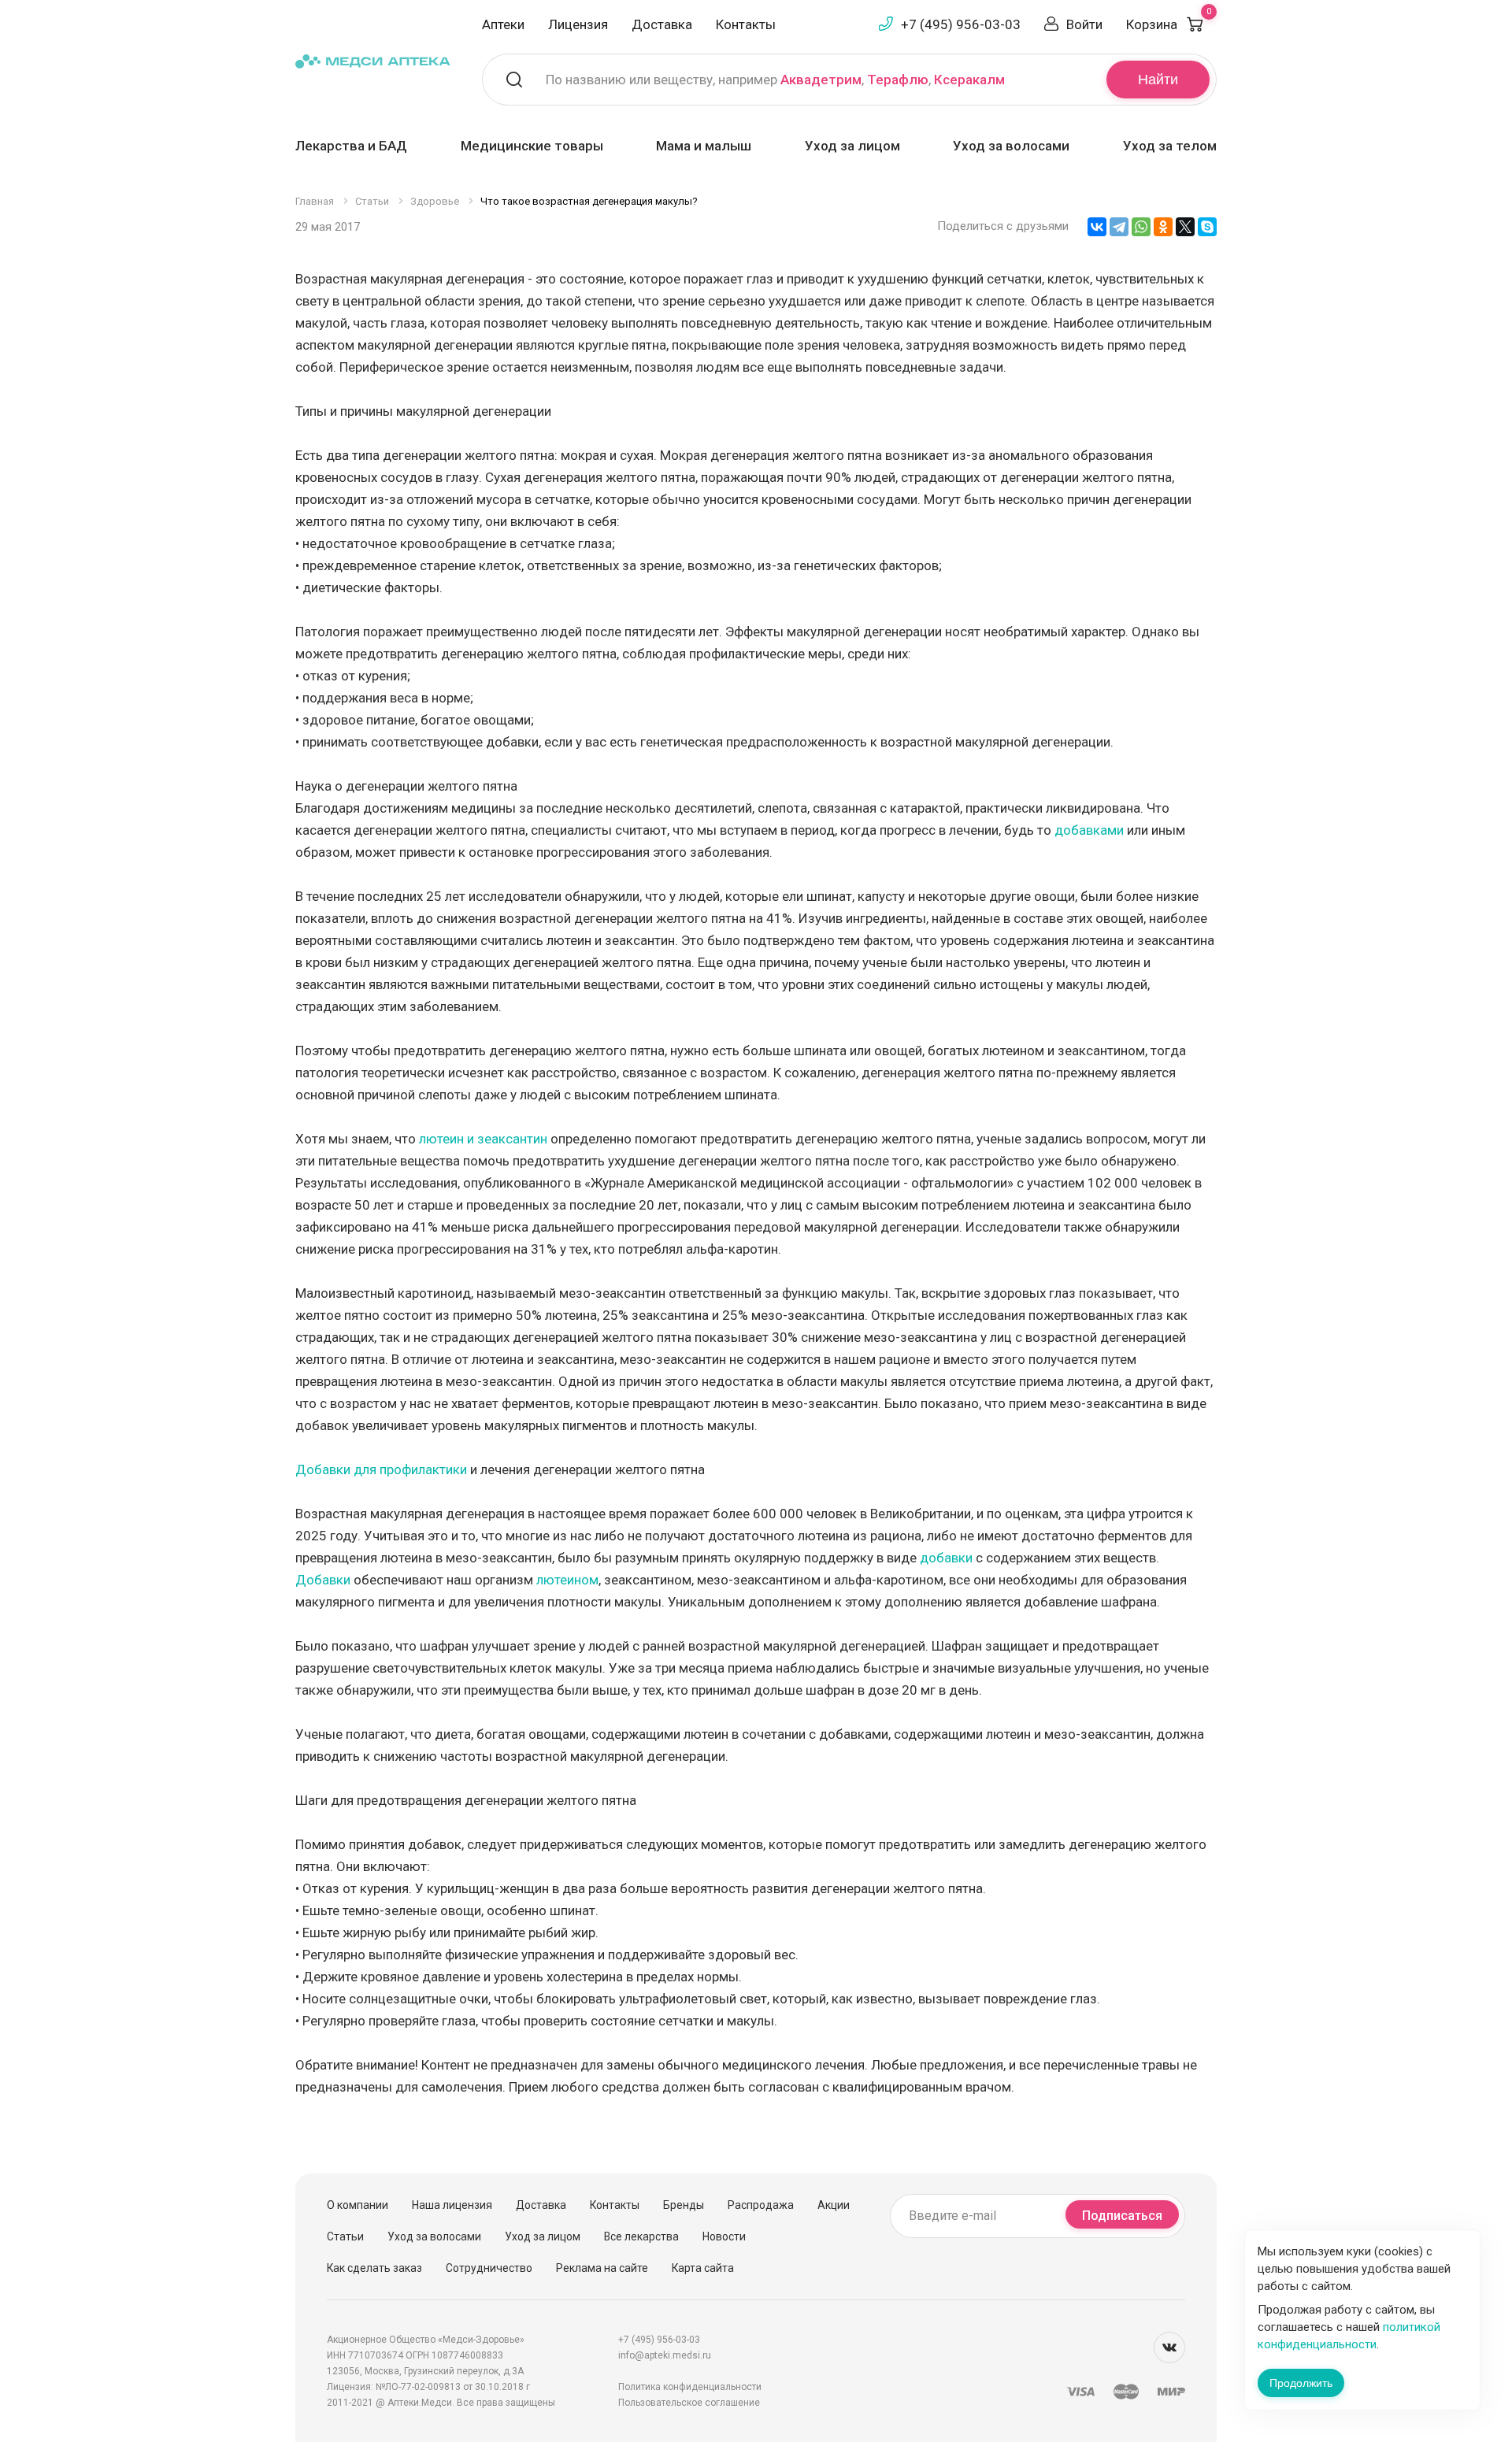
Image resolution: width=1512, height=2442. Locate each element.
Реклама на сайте (602, 2268)
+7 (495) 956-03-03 (961, 24)
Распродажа (761, 2205)
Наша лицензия (452, 2205)
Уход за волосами (1011, 146)
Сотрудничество (489, 2268)
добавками (1089, 830)
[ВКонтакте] (1097, 227)
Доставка (662, 24)
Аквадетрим (821, 80)
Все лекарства (641, 2236)
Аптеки (503, 24)
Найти (1158, 80)
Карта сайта (703, 2268)
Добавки (323, 1580)
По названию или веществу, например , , (775, 80)
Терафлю (898, 80)
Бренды (684, 2205)
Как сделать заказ (374, 2268)
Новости (724, 2236)
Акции (834, 2205)
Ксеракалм (969, 80)
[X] (1185, 227)
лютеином (567, 1580)
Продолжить (1301, 2383)
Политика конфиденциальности (690, 2387)
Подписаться (1122, 2216)
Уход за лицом (852, 146)
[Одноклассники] (1163, 227)
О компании (358, 2205)
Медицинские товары (532, 146)
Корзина (1169, 24)
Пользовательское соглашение (689, 2403)
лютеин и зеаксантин (483, 1139)
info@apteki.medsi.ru (665, 2355)
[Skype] (1207, 227)
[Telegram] (1119, 227)
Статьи (345, 2236)
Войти (1084, 24)
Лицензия (578, 24)
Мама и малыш (704, 146)
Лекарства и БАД (351, 146)
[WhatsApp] (1141, 227)
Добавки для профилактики (381, 1469)
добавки (946, 1558)
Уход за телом (1170, 146)
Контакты (746, 24)
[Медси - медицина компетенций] (373, 60)
